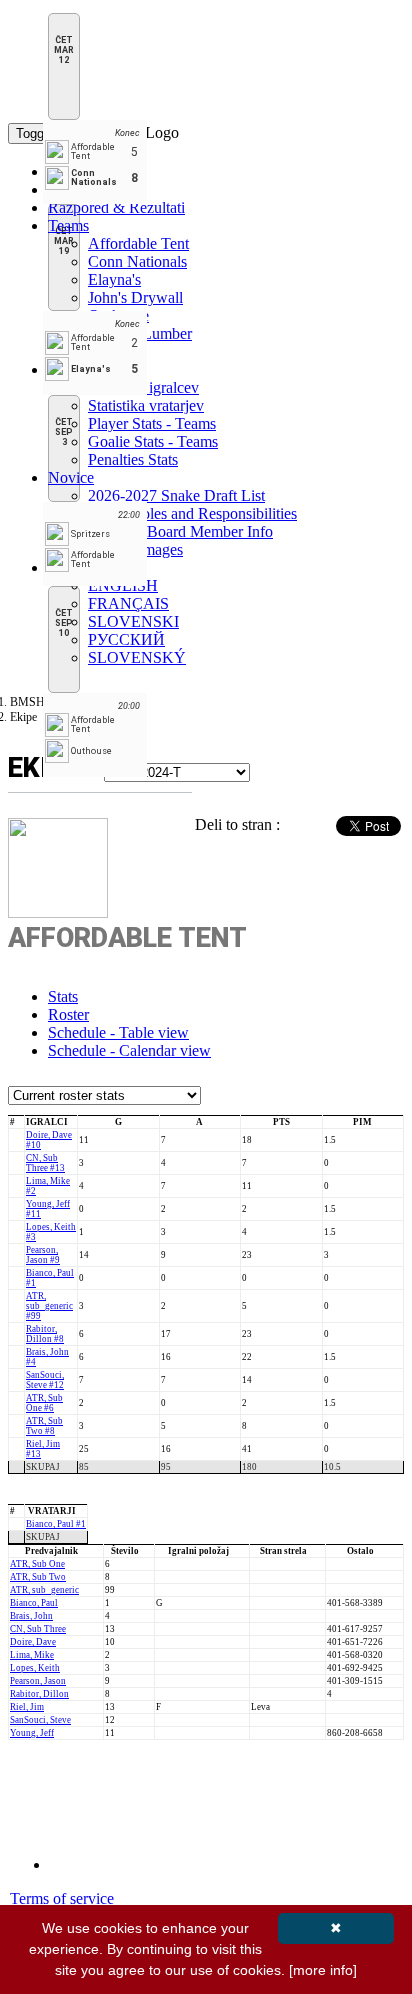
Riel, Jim (27, 1707)
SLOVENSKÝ (137, 657)
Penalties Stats (133, 459)
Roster (68, 1014)
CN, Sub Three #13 (45, 1163)
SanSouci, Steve (40, 1720)
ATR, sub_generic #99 (49, 1306)
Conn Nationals (137, 261)
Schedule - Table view (118, 1032)
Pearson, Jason (38, 1681)
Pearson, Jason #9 (43, 1255)
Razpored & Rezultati (116, 207)
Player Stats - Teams (152, 423)
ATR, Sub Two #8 (44, 1426)
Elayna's (114, 279)
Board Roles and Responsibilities (192, 513)
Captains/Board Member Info (180, 531)
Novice (71, 477)
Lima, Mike (32, 1655)
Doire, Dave (33, 1642)
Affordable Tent (138, 243)
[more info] (323, 1970)
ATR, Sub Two (38, 1577)
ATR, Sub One (37, 1564)
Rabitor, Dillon (39, 1694)
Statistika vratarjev (146, 405)
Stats (63, 996)
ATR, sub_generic (44, 1590)
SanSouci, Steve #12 (45, 1380)
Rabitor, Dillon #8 (45, 1334)
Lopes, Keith (35, 1668)
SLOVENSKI (133, 621)
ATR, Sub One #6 (44, 1403)
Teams (68, 225)
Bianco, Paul (34, 1603)
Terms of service (62, 1898)
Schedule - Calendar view (129, 1050)
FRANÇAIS (128, 603)
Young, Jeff (32, 1733)
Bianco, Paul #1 (56, 1524)
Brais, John (31, 1616)
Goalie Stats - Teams (153, 441)
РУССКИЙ (126, 639)
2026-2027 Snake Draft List (176, 495)
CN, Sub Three (38, 1629)
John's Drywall (135, 297)
